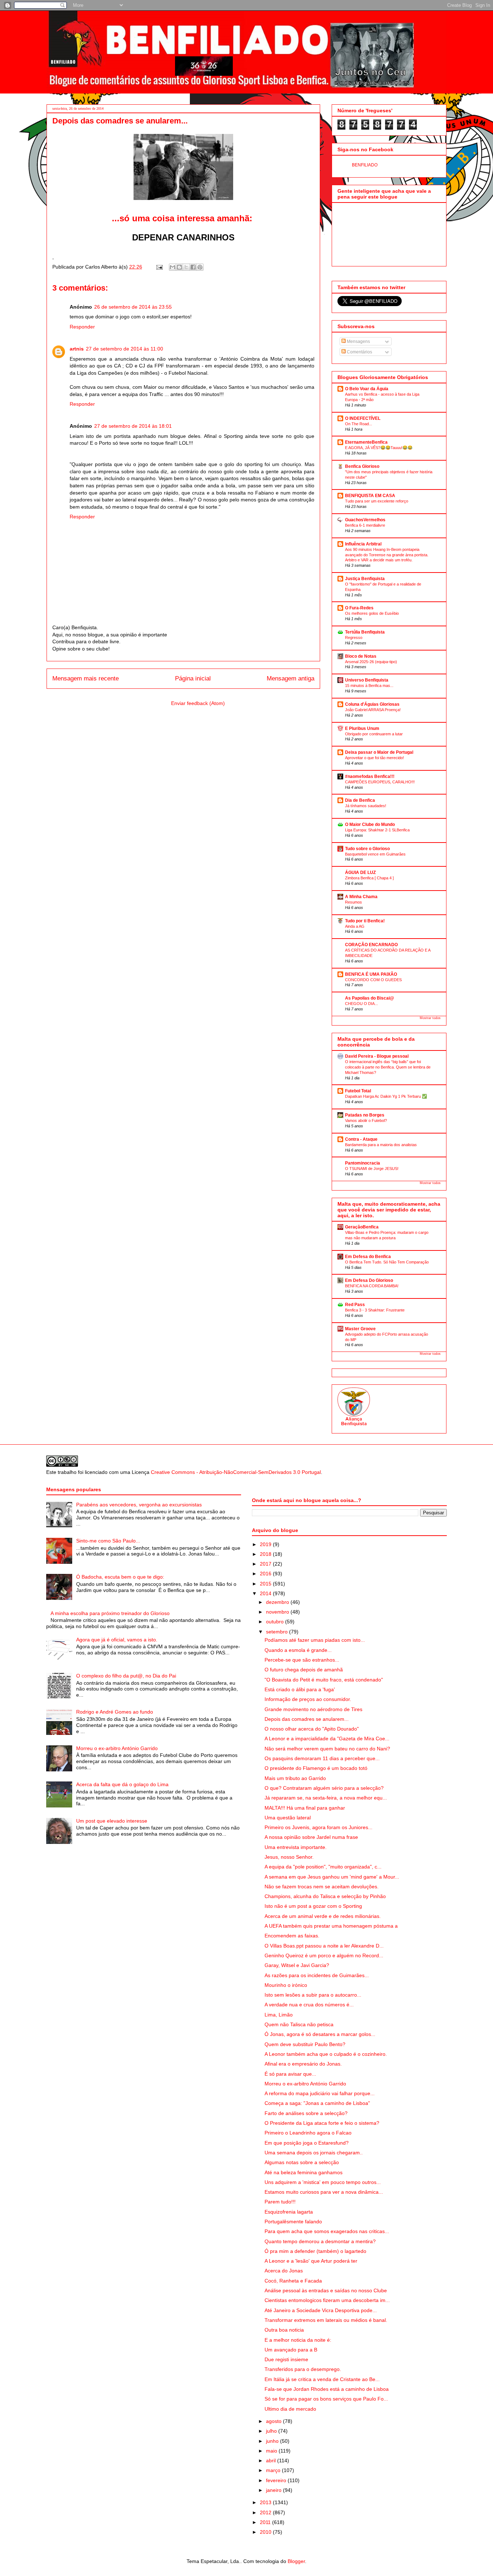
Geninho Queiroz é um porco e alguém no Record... (324, 1955)
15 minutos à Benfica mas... (369, 686)
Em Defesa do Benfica (368, 1257)
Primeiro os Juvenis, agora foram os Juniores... (319, 1827)
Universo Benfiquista (367, 680)
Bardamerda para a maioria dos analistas (381, 1145)
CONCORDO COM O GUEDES (373, 980)
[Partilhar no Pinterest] (200, 267)
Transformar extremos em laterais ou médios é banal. (326, 2320)
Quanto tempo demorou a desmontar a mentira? (320, 2241)
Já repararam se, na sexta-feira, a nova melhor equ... (326, 1798)
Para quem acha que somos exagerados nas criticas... (327, 2231)
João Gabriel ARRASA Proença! (373, 710)
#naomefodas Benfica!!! (370, 776)
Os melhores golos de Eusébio (372, 613)
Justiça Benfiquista (365, 579)
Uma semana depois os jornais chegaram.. (314, 2153)
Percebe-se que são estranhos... (302, 1660)
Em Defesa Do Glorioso (369, 1280)
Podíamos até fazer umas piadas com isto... (315, 1640)
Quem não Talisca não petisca (299, 2024)
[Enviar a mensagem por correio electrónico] (159, 267)
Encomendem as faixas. (292, 1936)
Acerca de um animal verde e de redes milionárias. (323, 1916)
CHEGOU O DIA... (361, 1004)
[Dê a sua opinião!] (179, 267)
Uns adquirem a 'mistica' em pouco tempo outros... (323, 2182)
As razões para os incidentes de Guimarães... (317, 1975)
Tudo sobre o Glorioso (367, 849)
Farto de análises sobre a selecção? (306, 2113)
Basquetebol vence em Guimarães (375, 854)
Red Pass (355, 1305)
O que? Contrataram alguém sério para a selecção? (324, 1788)
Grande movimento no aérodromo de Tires (313, 1709)
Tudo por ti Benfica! (365, 921)
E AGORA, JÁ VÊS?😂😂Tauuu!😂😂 (379, 448)
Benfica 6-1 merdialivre (365, 525)
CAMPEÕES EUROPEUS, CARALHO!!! (380, 782)
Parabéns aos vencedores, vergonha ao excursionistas (139, 1505)
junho (273, 2441)
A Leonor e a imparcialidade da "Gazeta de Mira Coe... (327, 1739)
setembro (278, 1632)
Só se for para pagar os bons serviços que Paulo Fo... (326, 2399)
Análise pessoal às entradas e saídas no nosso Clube (326, 2290)
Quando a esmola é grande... (298, 1650)
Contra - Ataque (361, 1139)
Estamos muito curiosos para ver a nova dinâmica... (324, 2192)
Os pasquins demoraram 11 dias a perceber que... (322, 1758)
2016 (266, 1574)
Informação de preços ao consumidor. (308, 1699)
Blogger (296, 2561)
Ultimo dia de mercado (290, 2409)
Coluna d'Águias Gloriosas (372, 704)
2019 (266, 1544)
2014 (266, 1593)
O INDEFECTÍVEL (363, 418)
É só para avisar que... (290, 2074)
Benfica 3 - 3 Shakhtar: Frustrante (375, 1310)
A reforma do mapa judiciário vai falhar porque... (320, 2093)
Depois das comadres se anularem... (307, 1719)
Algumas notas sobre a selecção (302, 2162)
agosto (274, 2421)
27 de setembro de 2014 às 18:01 (133, 426)
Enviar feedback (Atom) (198, 703)
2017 (266, 1564)
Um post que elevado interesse (112, 1821)
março (274, 2470)
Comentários (359, 352)
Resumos (354, 902)
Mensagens (358, 341)
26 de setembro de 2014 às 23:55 (133, 307)
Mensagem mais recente (86, 678)
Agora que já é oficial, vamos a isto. (117, 1640)
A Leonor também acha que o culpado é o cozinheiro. (326, 2054)
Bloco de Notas (361, 656)
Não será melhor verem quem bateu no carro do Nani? (327, 1749)
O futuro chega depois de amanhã (304, 1670)
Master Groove (360, 1329)
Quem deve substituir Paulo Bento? (305, 2044)
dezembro (278, 1602)
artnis (77, 349)
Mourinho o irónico (286, 1985)
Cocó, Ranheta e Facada (293, 2281)
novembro (278, 1612)
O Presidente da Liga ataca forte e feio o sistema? (322, 2123)
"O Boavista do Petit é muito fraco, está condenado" (324, 1680)
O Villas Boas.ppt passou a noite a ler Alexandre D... (324, 1946)
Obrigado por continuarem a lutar (374, 734)
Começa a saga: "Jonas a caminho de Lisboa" (317, 2103)
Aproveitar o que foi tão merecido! (374, 758)
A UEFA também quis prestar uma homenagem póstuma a (331, 1926)
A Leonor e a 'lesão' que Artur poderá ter (311, 2261)
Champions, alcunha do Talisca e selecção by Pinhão (325, 1896)
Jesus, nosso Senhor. (289, 1857)
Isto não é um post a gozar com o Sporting (313, 1906)
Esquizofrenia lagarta (289, 2212)
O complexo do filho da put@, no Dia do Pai (126, 1676)
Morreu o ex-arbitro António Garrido (117, 1748)
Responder (82, 327)
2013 (266, 2502)
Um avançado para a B (291, 2350)
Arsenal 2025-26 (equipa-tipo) (371, 662)
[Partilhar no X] (186, 267)
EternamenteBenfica (366, 442)
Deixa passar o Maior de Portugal (379, 752)
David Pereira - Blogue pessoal (377, 1056)
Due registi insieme (286, 2359)
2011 (266, 2522)
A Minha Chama (361, 897)
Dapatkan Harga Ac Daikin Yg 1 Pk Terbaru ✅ (386, 1096)
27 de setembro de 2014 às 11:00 (125, 349)
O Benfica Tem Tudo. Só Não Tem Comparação (387, 1262)
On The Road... (359, 424)
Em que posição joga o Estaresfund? (307, 2143)
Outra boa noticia (284, 2330)
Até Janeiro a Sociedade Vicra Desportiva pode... (321, 2310)
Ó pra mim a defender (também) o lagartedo (315, 2251)
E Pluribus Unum (362, 728)
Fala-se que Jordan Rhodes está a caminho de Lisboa (327, 2389)
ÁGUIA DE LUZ (360, 873)
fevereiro (277, 2480)
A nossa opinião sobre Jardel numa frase (311, 1837)
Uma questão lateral (288, 1818)
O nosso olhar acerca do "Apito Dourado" (312, 1729)
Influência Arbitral (363, 544)
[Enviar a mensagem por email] (173, 267)
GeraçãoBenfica (362, 1227)
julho (272, 2431)
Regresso (354, 638)
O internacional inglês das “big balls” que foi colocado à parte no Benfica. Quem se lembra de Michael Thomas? (388, 1067)
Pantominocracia (363, 1163)
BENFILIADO (365, 165)
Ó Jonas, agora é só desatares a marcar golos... (320, 2034)
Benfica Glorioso (362, 466)
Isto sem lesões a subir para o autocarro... (313, 1995)
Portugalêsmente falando (293, 2222)
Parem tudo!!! (280, 2202)
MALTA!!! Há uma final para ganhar (305, 1808)
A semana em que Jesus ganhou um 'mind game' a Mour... (332, 1877)
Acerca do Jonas (284, 2271)
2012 (266, 2512)
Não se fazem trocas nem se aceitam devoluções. (322, 1887)
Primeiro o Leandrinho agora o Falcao (308, 2133)
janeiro (274, 2490)
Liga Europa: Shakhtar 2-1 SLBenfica (377, 830)
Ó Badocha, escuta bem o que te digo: (120, 1577)
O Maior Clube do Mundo (370, 824)
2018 (266, 1554)
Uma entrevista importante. (296, 1847)
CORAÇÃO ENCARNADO (371, 945)
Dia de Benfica (360, 800)
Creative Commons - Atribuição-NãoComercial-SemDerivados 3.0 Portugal (236, 1472)
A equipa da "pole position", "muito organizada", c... (323, 1867)
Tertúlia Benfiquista (365, 632)
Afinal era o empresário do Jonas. (303, 2064)
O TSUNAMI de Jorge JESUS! (372, 1169)
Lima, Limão (279, 2015)
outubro (276, 1622)
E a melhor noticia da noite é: (298, 2340)
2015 (266, 1584)
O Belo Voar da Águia (367, 389)
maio (272, 2451)
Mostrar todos (430, 1018)
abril (272, 2460)
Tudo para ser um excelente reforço (377, 501)
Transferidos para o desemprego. (303, 2369)
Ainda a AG (355, 926)
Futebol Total (358, 1091)
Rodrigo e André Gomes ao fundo (115, 1712)
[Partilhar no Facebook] (193, 267)
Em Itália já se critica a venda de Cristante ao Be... (322, 2379)
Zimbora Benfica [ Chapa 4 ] (369, 878)
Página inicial (193, 678)
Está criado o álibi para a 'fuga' (300, 1689)
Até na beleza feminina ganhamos (304, 2172)
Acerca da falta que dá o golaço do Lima (122, 1784)
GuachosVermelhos (365, 520)
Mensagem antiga (291, 678)
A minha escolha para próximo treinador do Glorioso (110, 1613)
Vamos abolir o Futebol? (366, 1121)
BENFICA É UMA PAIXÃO (371, 974)
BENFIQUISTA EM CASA (370, 496)
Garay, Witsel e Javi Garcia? (297, 1965)
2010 (266, 2532)
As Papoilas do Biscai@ (370, 998)
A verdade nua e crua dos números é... (309, 2005)
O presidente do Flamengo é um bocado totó (316, 1768)
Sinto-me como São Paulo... (108, 1541)
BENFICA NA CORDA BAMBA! (372, 1286)
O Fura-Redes (359, 608)
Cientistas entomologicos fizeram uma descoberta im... (327, 2300)
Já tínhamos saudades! (366, 806)
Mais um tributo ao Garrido (295, 1778)
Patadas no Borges (365, 1115)
